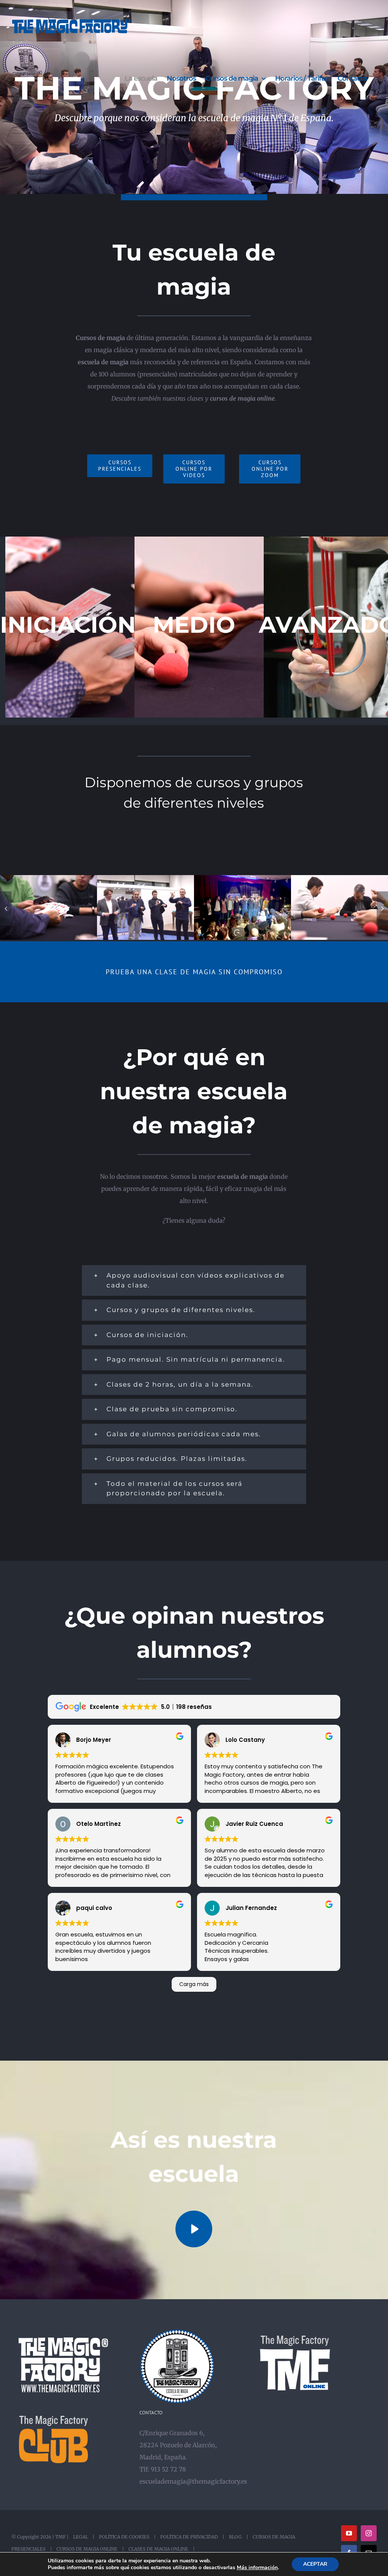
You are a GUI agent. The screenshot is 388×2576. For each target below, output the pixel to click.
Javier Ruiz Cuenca (254, 1824)
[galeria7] (145, 879)
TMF (60, 2537)
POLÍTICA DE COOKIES (124, 2537)
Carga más (194, 1984)
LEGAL (81, 2537)
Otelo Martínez (99, 1824)
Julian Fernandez (251, 1908)
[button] (6, 908)
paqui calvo (94, 1908)
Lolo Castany (245, 1740)
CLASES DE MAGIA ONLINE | (160, 2549)
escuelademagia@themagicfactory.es (193, 2481)
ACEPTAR (315, 2564)
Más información (257, 2568)
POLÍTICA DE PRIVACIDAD (189, 2537)
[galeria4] (48, 879)
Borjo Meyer (94, 1740)
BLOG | (237, 2537)
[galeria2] (339, 879)
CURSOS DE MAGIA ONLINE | (89, 2549)
